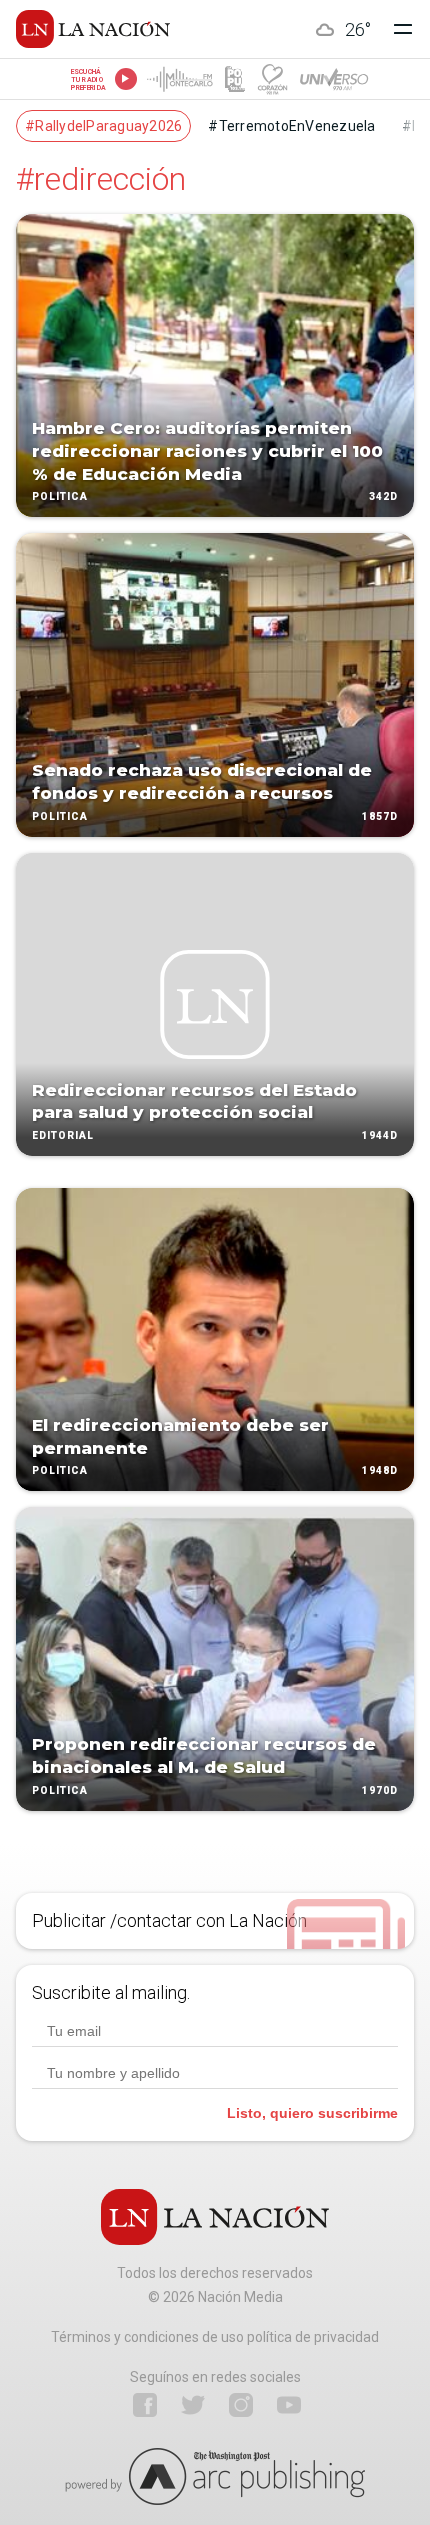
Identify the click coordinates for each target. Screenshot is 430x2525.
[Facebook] (145, 2405)
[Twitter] (193, 2405)
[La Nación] (93, 29)
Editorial (63, 1135)
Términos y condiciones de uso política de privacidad (215, 2337)
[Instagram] (241, 2405)
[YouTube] (289, 2405)
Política (60, 497)
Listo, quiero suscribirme (312, 2113)
